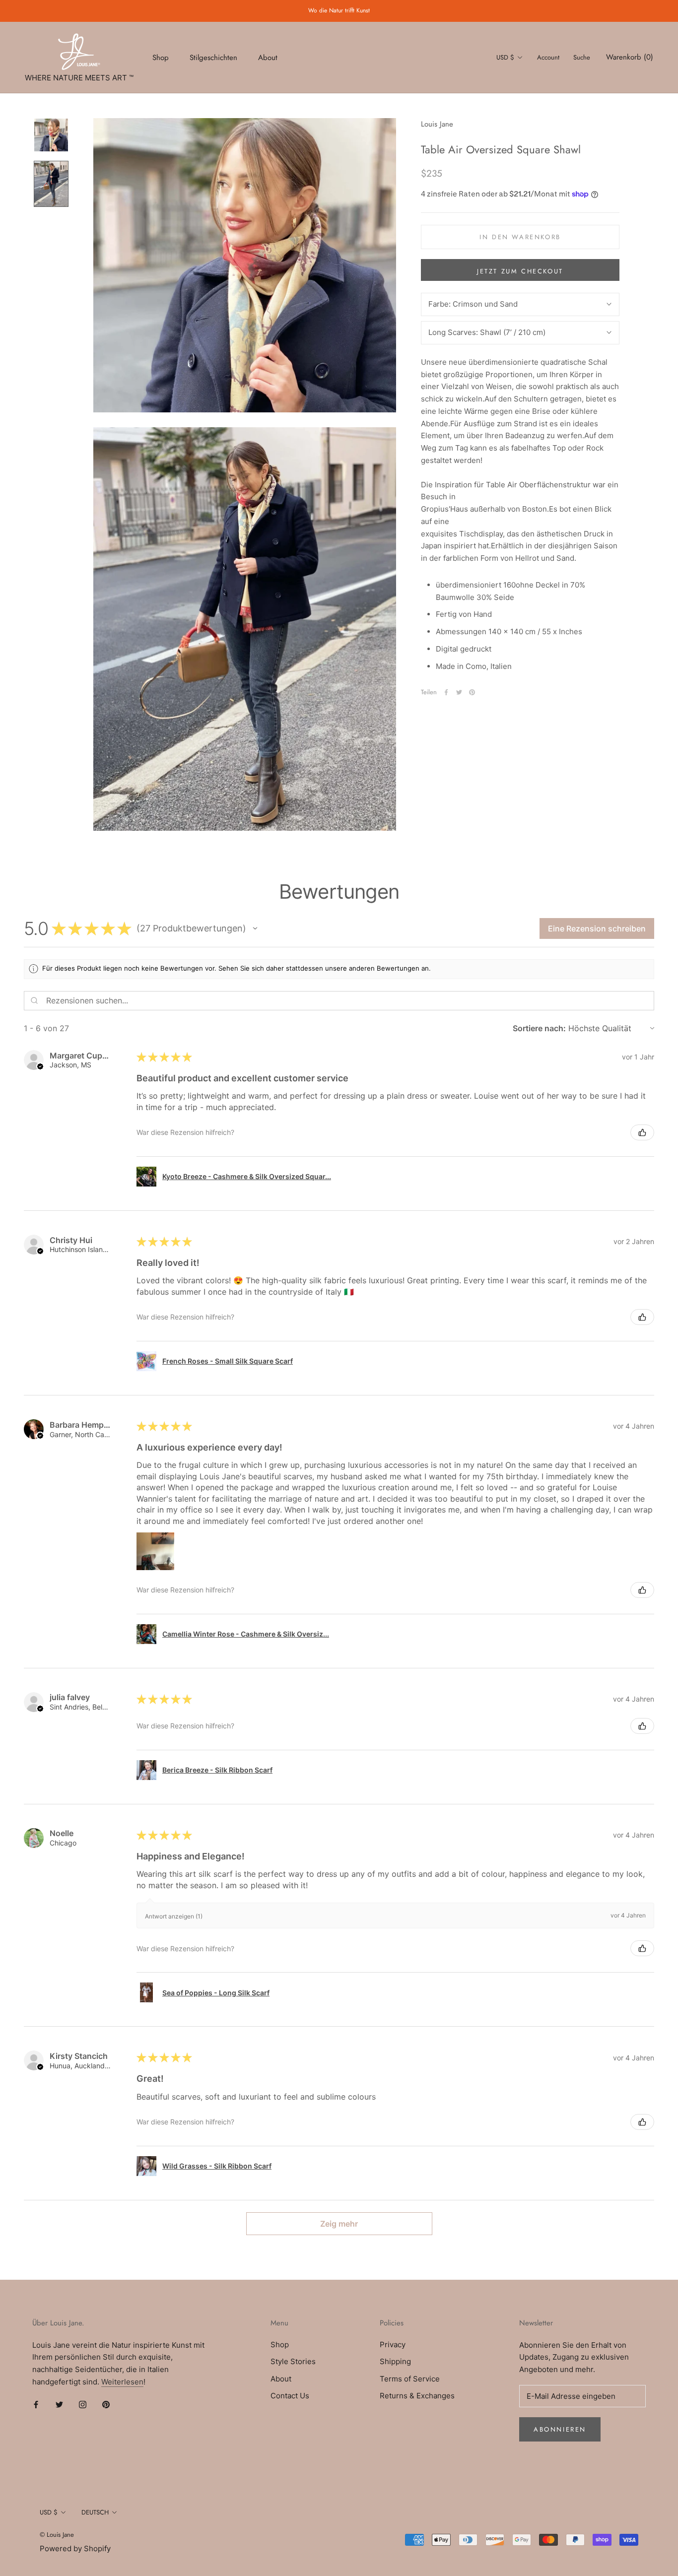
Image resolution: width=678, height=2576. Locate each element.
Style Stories (293, 2361)
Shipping (395, 2361)
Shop (161, 57)
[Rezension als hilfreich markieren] (642, 1132)
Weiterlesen (122, 2382)
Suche (582, 57)
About (268, 57)
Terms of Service (410, 2379)
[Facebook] (446, 692)
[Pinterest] (472, 692)
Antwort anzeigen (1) (174, 1916)
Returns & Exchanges (417, 2396)
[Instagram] (83, 2405)
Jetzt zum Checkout (520, 271)
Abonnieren (560, 2429)
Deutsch (95, 2512)
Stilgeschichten (213, 57)
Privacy (393, 2345)
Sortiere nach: (539, 1028)
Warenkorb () (630, 57)
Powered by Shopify (75, 2548)
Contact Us (290, 2396)
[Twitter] (459, 692)
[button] (255, 928)
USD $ (505, 57)
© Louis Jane (57, 2535)
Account (548, 57)
